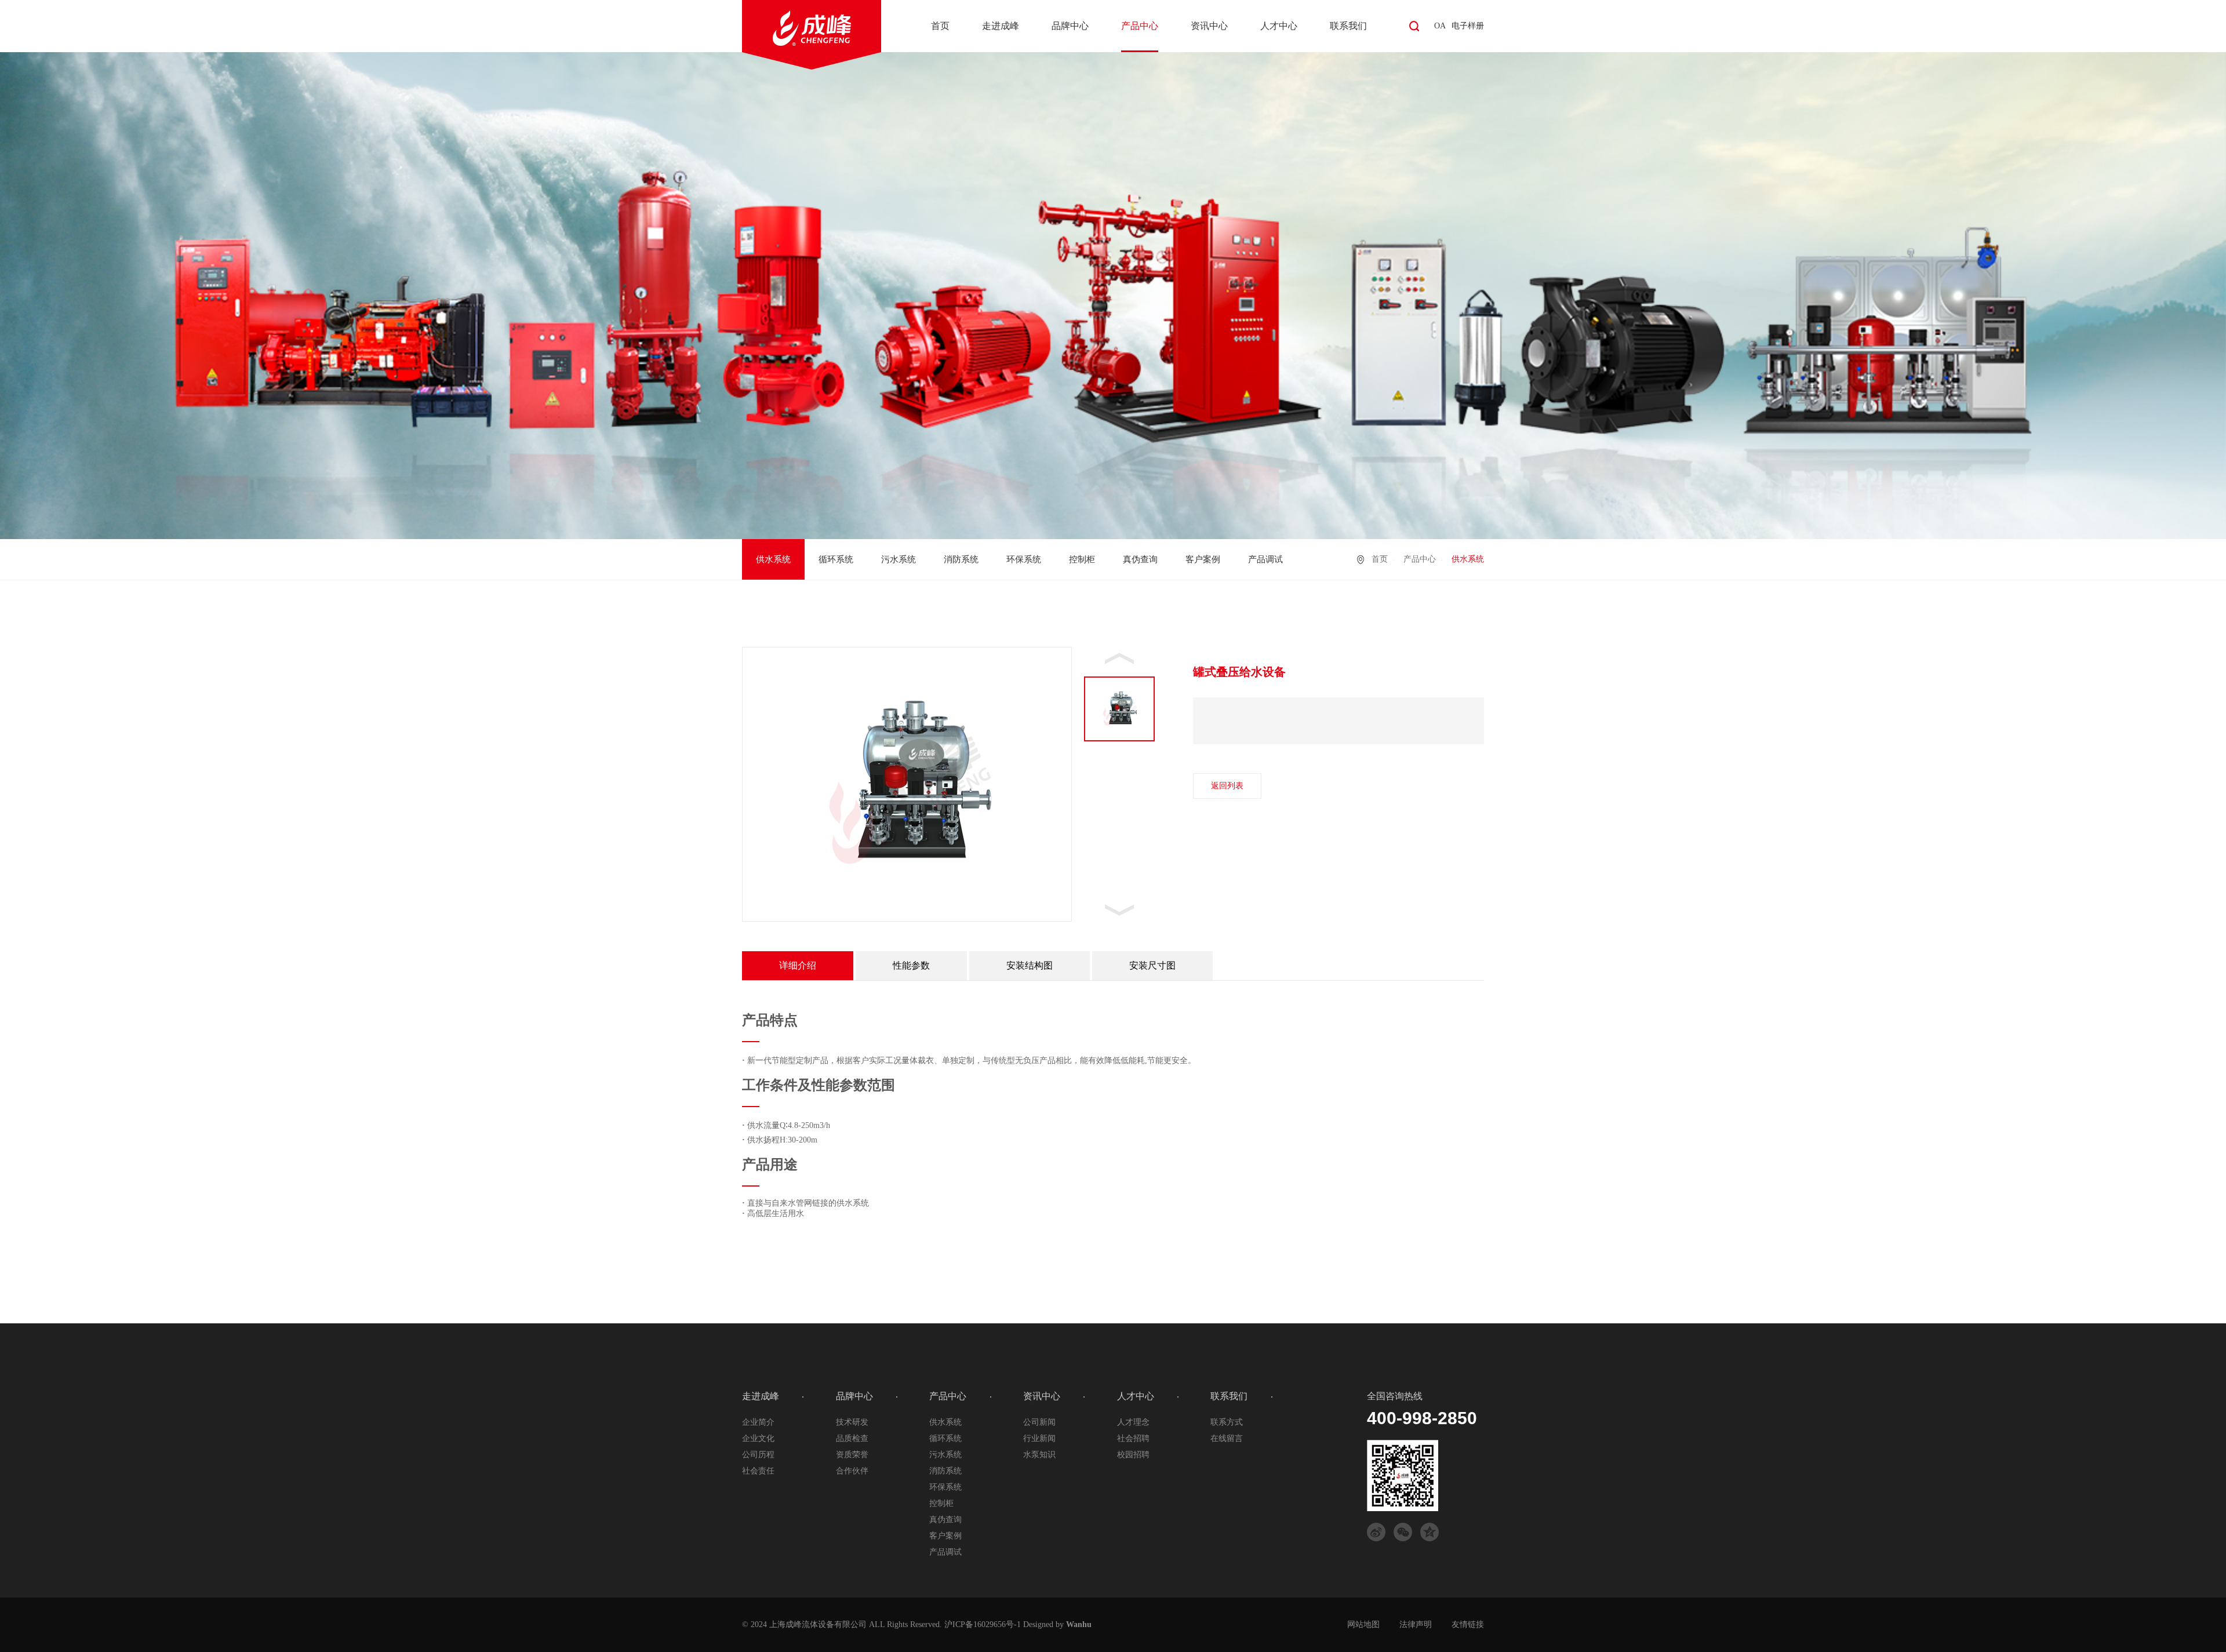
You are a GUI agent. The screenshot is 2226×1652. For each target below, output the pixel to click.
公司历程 (758, 1455)
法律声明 (1416, 1624)
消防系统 (961, 559)
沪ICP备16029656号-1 (983, 1624)
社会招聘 (1133, 1438)
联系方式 (1227, 1422)
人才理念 (1133, 1422)
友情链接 (1468, 1624)
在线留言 (1227, 1438)
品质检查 (852, 1438)
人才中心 (1279, 26)
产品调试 (1265, 559)
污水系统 (899, 559)
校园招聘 (1133, 1455)
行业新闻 (1039, 1438)
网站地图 (1363, 1624)
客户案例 (1203, 559)
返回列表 (1227, 786)
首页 (940, 26)
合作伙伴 (852, 1471)
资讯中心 (1209, 26)
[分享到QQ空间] (1430, 1532)
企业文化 (758, 1438)
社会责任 (758, 1471)
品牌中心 (1070, 26)
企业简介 (758, 1422)
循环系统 (836, 559)
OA (1440, 26)
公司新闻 (1039, 1422)
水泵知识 (1039, 1455)
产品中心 (1140, 26)
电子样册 (1468, 26)
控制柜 (1082, 559)
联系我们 (1348, 26)
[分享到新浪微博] (1376, 1532)
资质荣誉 (852, 1455)
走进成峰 (1001, 26)
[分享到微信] (1403, 1532)
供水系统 (773, 559)
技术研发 (852, 1422)
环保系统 (1024, 559)
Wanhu (1079, 1624)
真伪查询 (1140, 559)
